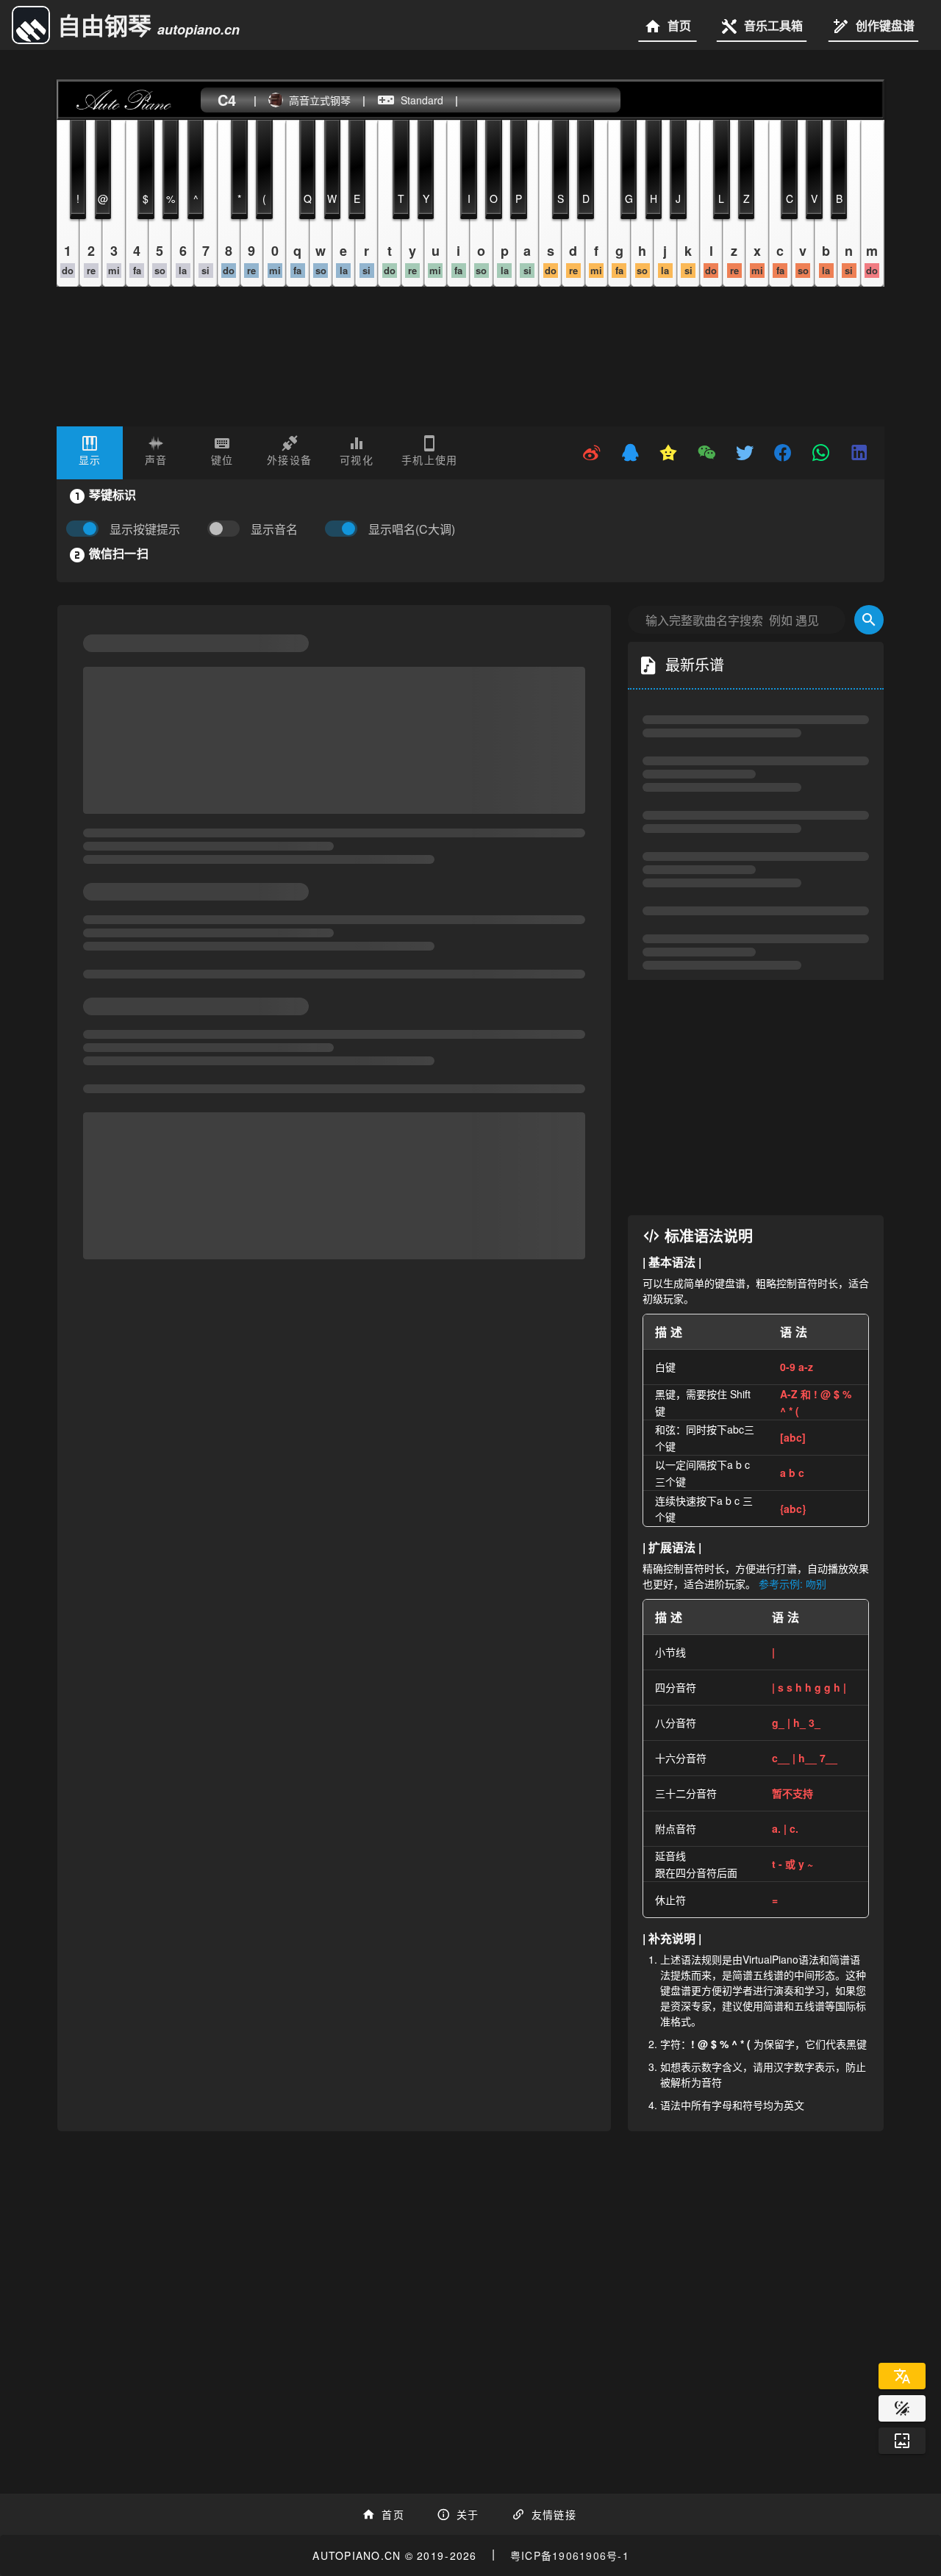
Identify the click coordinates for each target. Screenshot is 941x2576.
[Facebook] (783, 453)
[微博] (592, 453)
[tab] (90, 453)
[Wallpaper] (902, 2441)
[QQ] (630, 453)
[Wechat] (706, 453)
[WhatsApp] (821, 453)
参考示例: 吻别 (792, 1687)
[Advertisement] (756, 1201)
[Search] (869, 723)
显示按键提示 (145, 529)
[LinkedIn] (859, 453)
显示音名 (274, 529)
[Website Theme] (902, 2408)
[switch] (227, 529)
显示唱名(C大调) (412, 529)
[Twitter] (745, 453)
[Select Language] (902, 2376)
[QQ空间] (668, 453)
